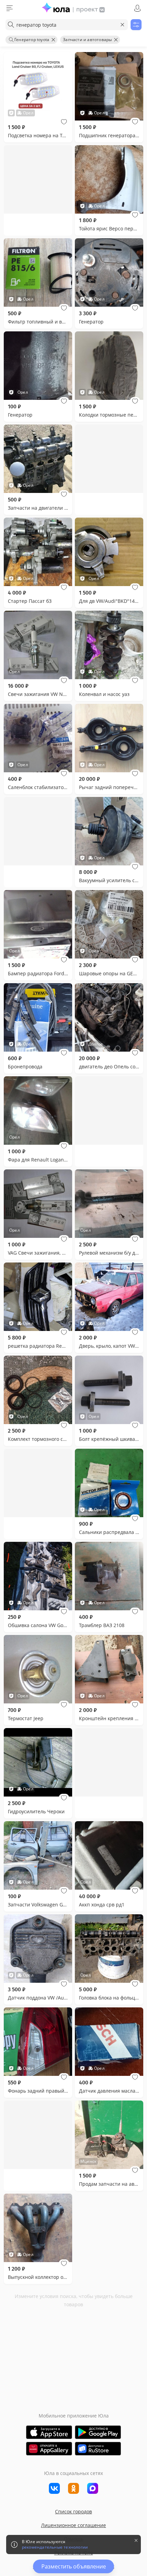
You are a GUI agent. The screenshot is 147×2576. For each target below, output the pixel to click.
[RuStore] (98, 2449)
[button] (64, 122)
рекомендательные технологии (55, 2547)
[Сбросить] (122, 25)
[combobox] (67, 25)
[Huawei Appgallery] (49, 2449)
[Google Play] (98, 2432)
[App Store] (49, 2432)
